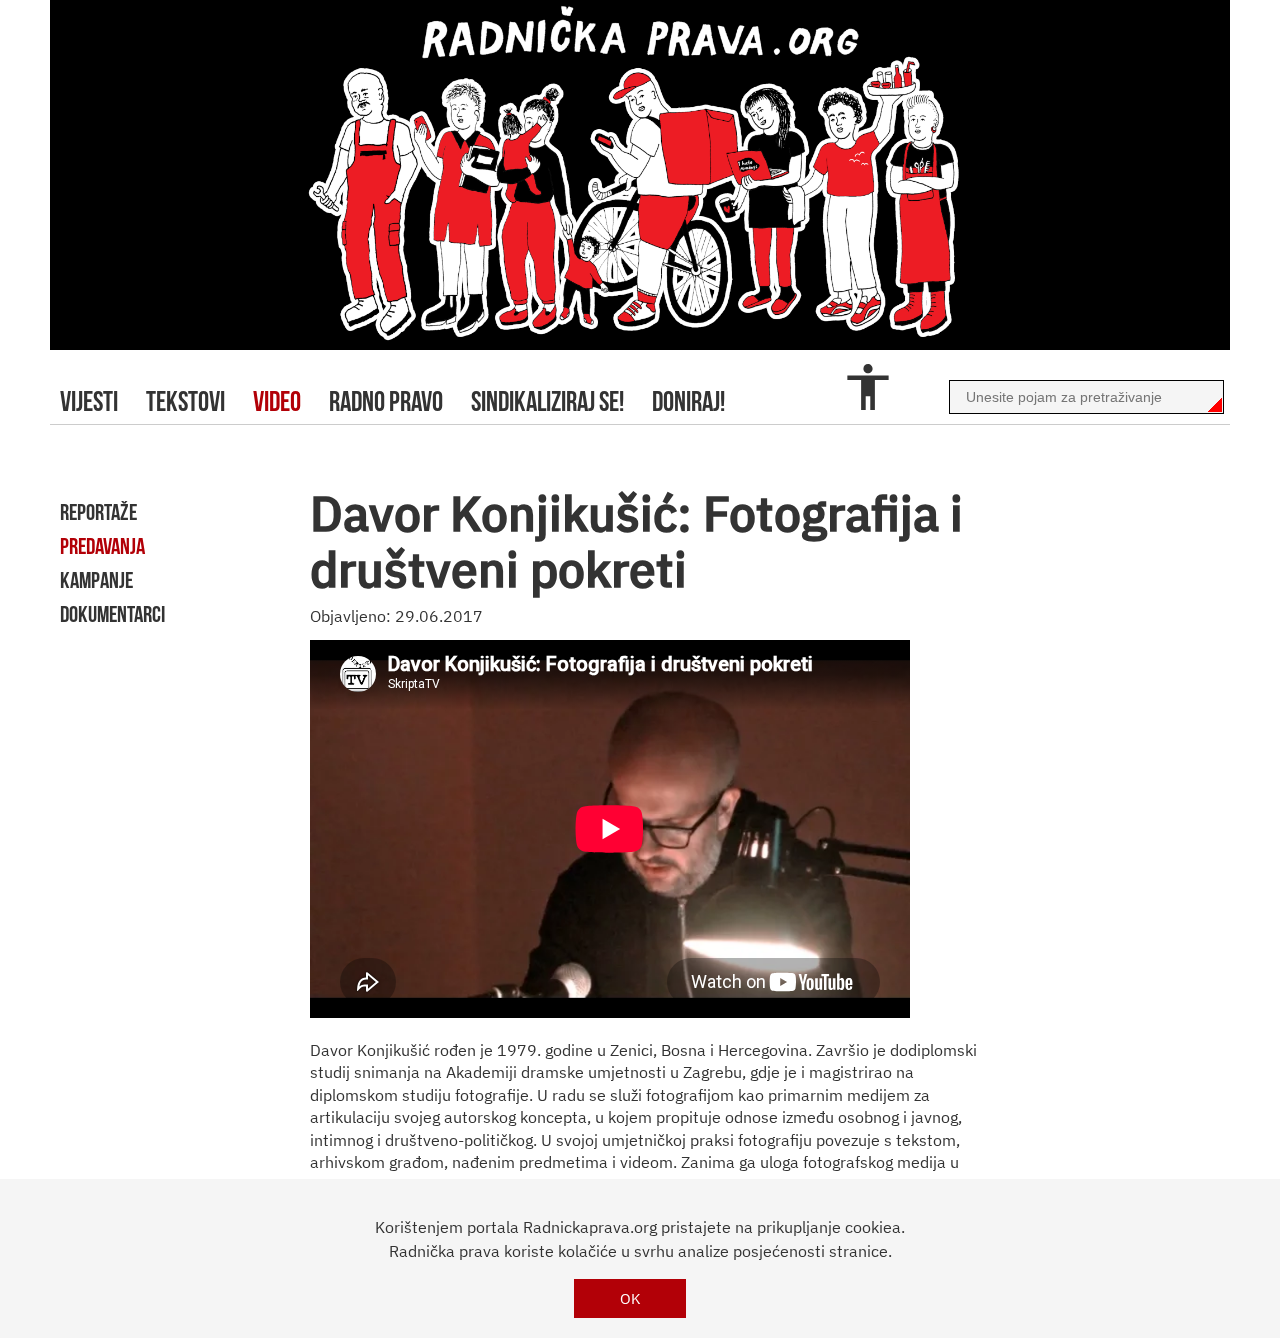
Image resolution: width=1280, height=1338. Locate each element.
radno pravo (386, 401)
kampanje (96, 580)
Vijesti (89, 401)
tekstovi (185, 401)
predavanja (102, 546)
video (277, 401)
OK (630, 1298)
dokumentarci (112, 614)
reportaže (98, 512)
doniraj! (688, 401)
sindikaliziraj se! (547, 401)
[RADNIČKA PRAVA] (640, 175)
